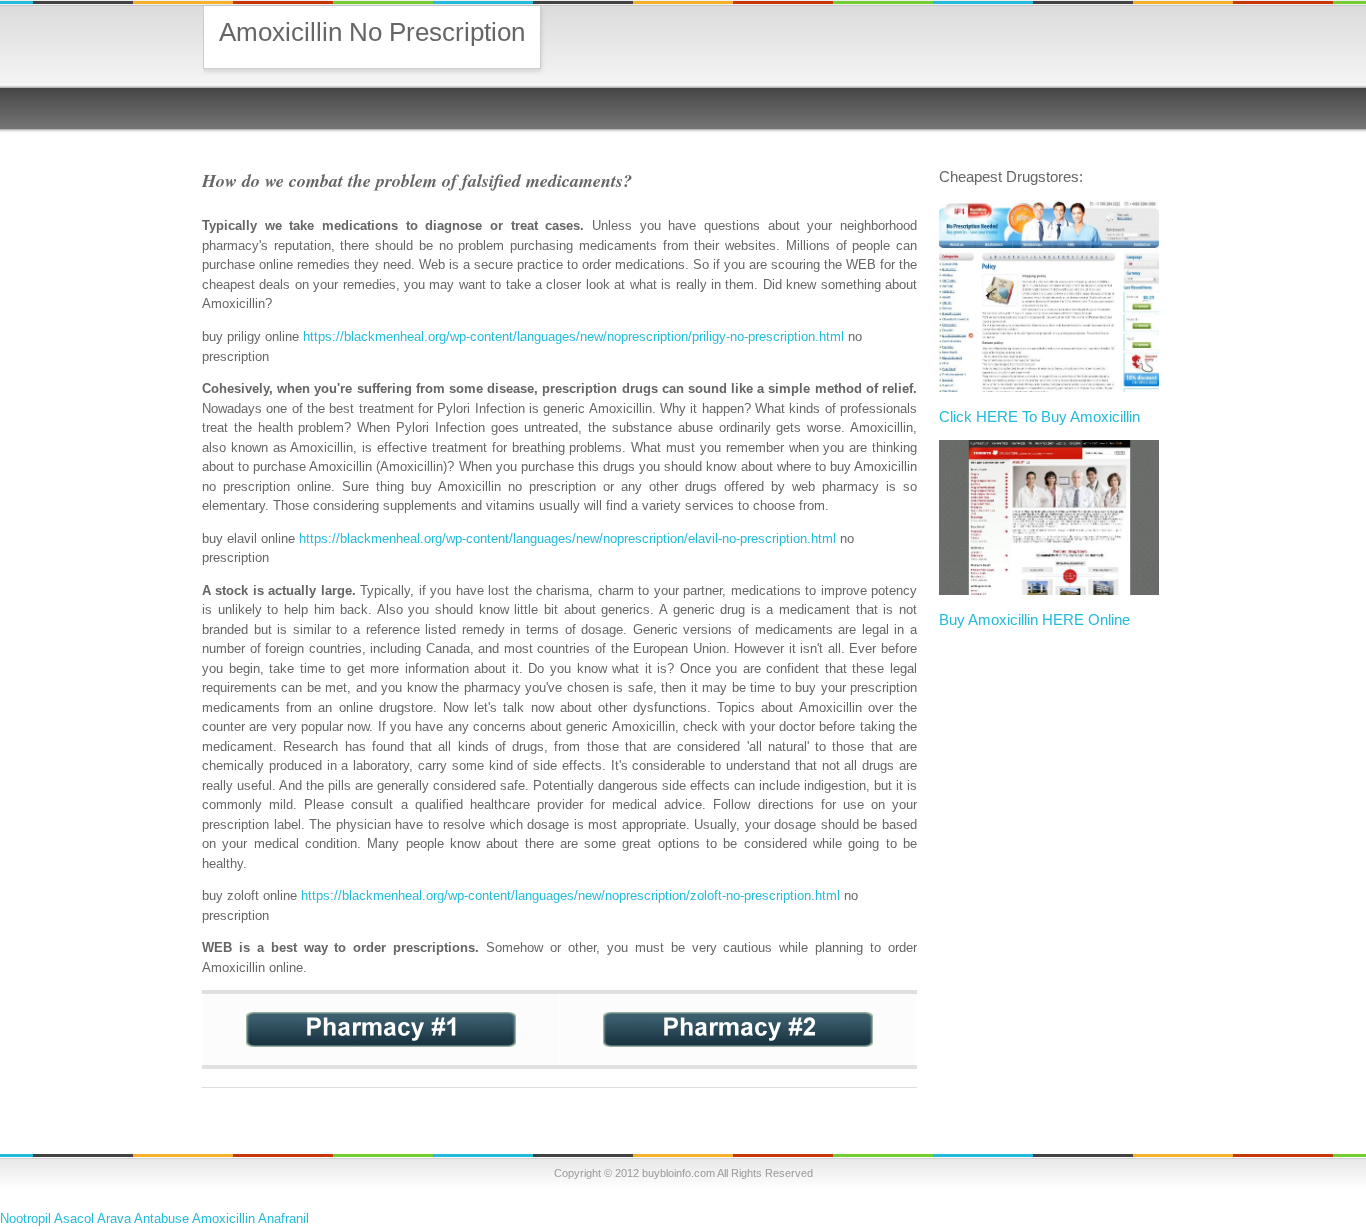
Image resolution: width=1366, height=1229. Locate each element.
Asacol (74, 1218)
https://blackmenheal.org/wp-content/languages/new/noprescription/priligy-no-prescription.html (573, 336)
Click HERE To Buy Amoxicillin (1039, 416)
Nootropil (25, 1218)
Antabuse (161, 1218)
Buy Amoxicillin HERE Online (1034, 619)
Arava (114, 1218)
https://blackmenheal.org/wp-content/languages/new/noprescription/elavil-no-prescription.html (567, 538)
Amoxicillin (223, 1218)
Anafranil (283, 1218)
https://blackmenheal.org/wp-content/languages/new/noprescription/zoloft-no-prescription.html (570, 895)
